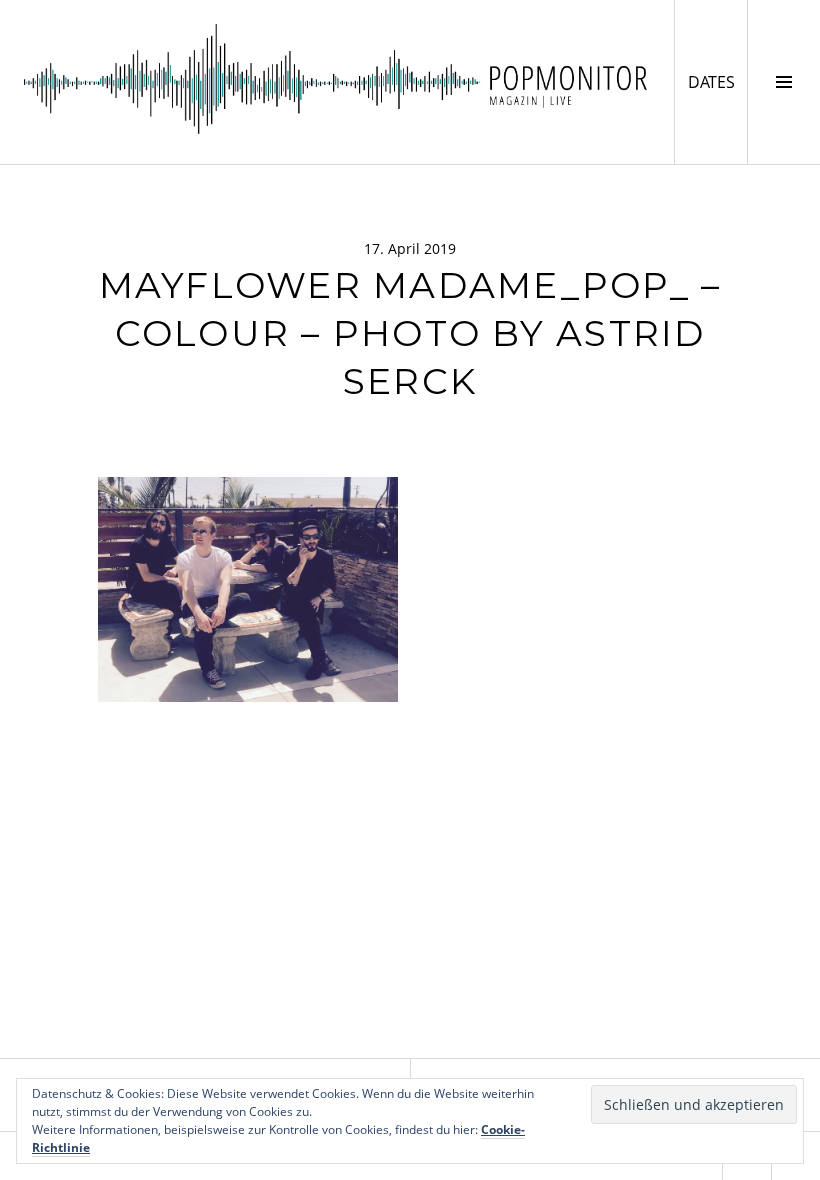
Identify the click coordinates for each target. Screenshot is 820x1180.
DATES (717, 81)
